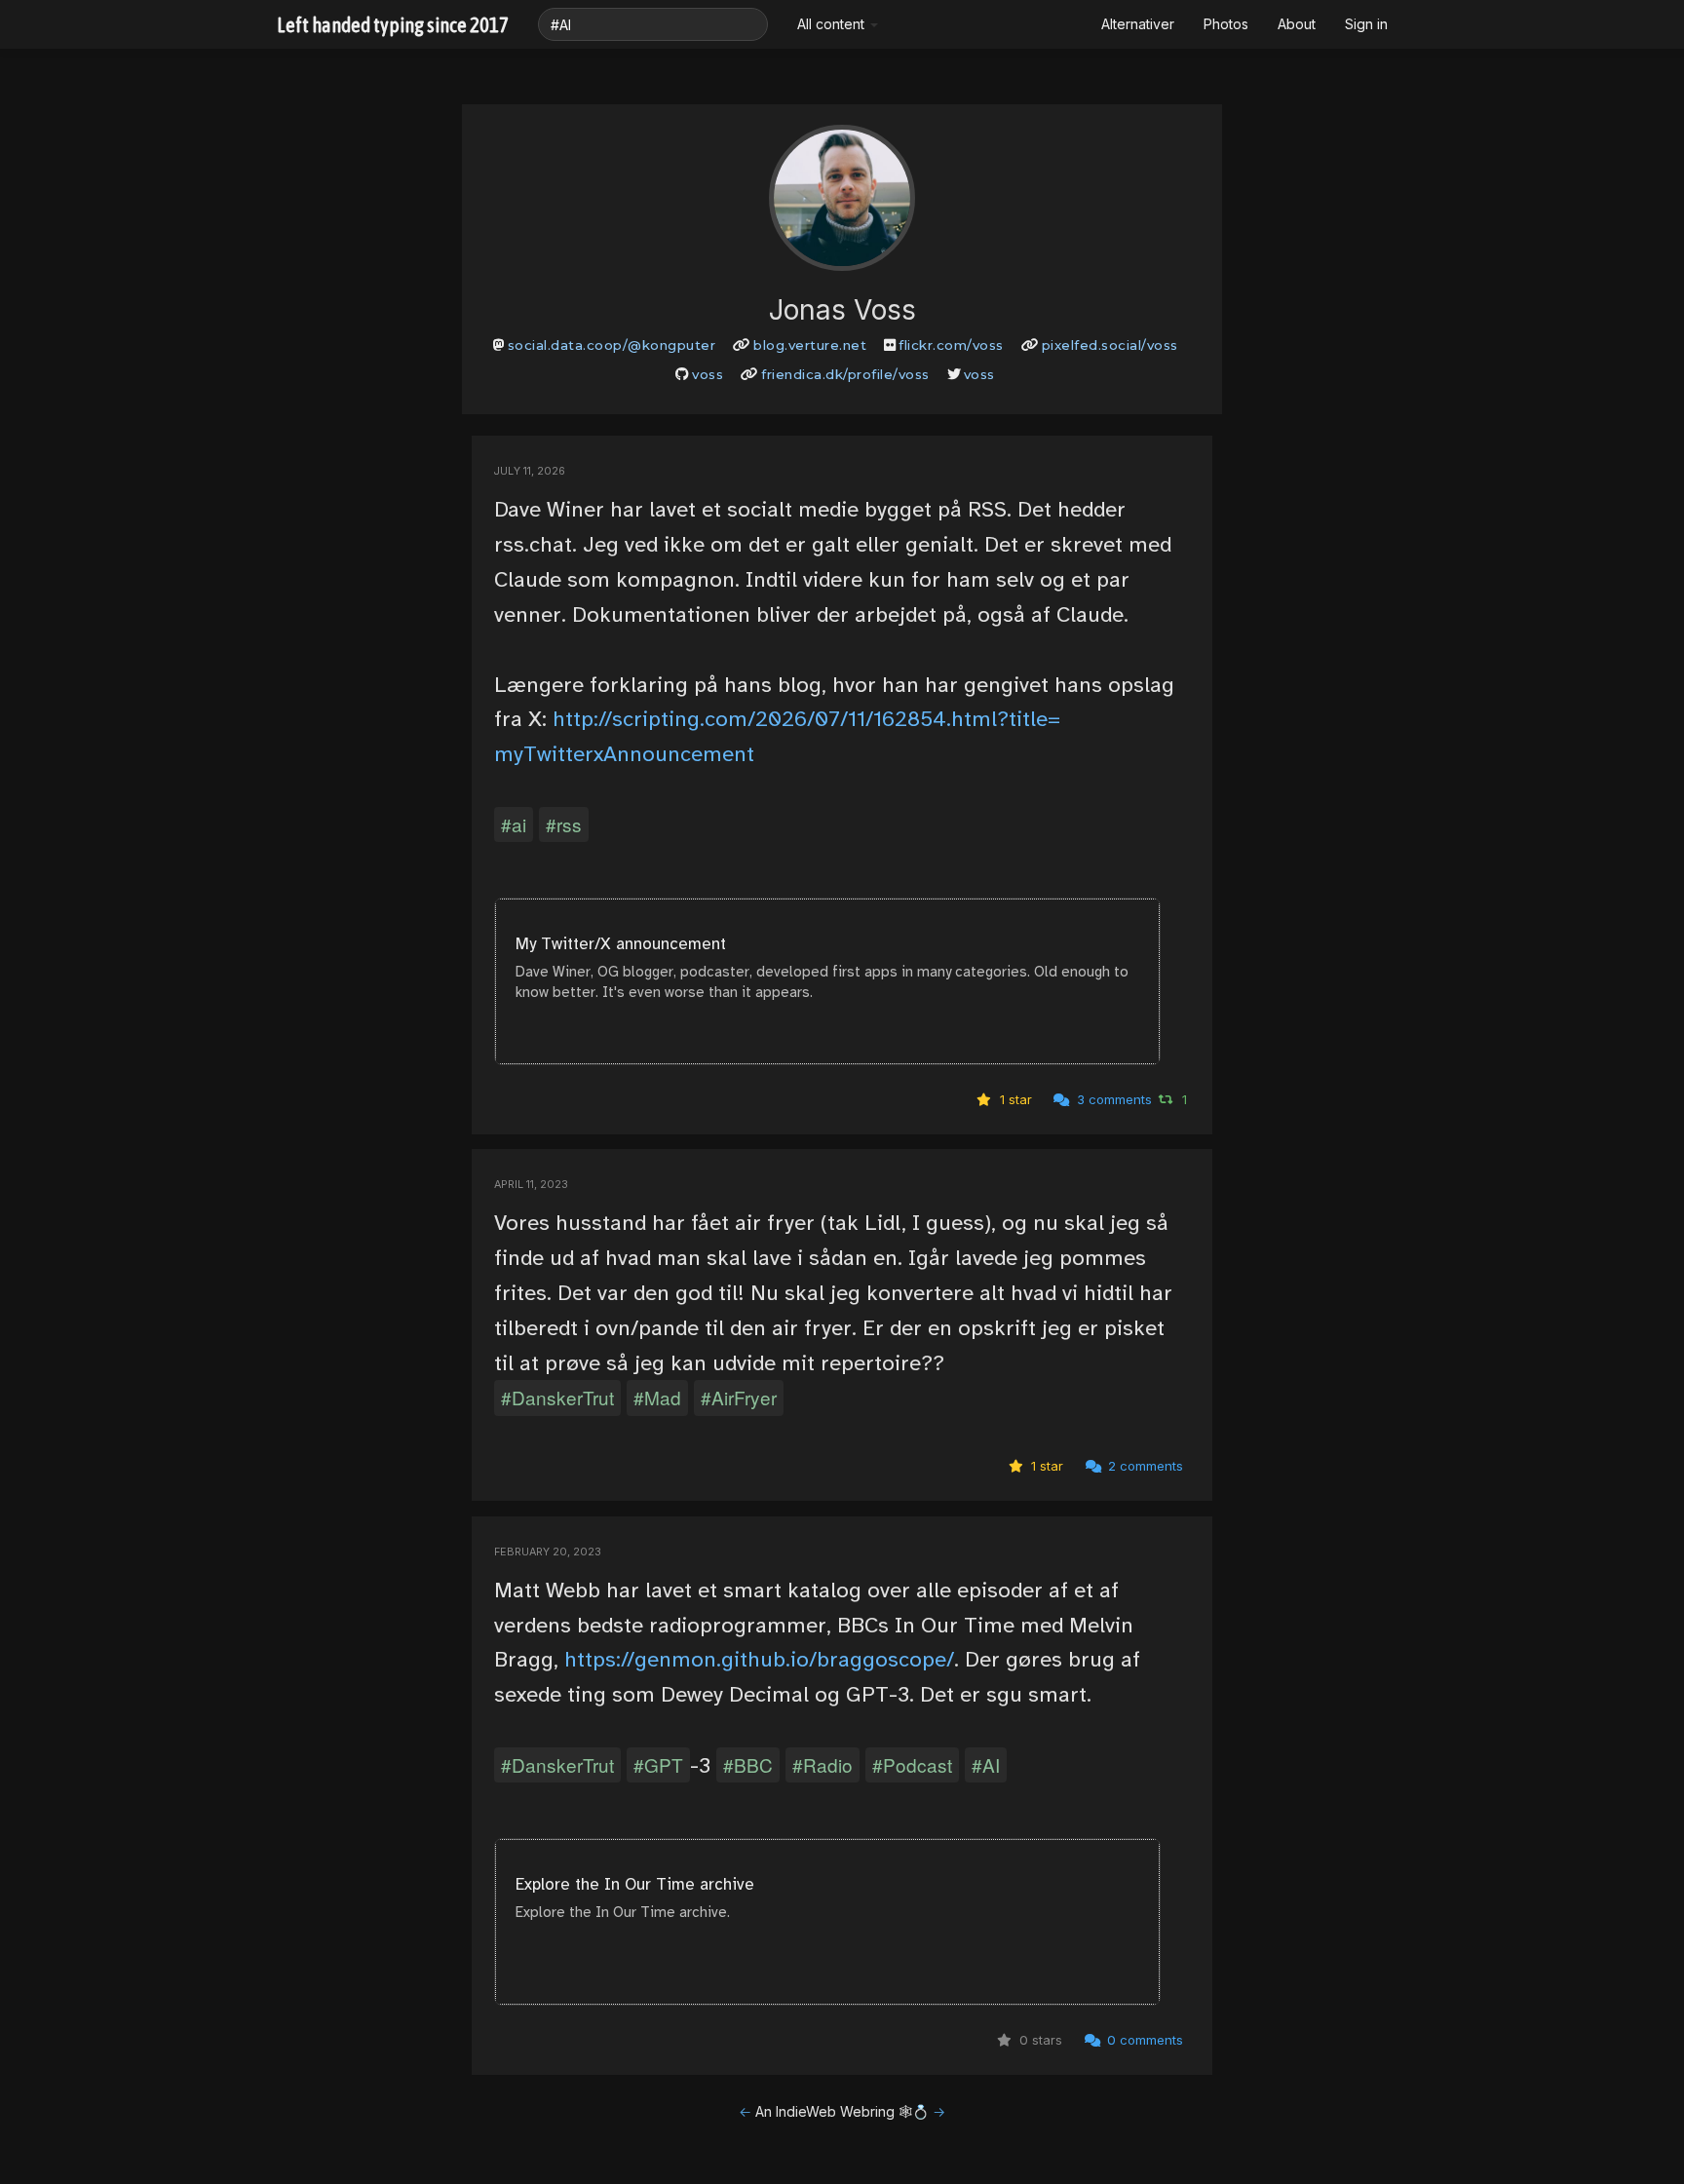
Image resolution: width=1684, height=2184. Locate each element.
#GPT (658, 1764)
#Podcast (912, 1764)
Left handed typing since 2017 (393, 24)
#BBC (748, 1764)
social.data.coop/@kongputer (612, 345)
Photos (1226, 24)
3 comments (1112, 1099)
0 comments (1143, 2040)
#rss (564, 824)
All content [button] (833, 24)
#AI (986, 1764)
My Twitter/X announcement (621, 944)
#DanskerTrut (557, 1397)
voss (708, 374)
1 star (1014, 1099)
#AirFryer (739, 1397)
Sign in (1366, 24)
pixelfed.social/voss (1110, 345)
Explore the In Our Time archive (635, 1884)
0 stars (1039, 2040)
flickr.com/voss (951, 345)
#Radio (823, 1764)
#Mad (657, 1397)
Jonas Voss (842, 310)
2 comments (1144, 1466)
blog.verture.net (810, 345)
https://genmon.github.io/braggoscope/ (759, 1659)
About (1297, 24)
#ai (514, 824)
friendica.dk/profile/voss (845, 374)
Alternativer (1138, 24)
